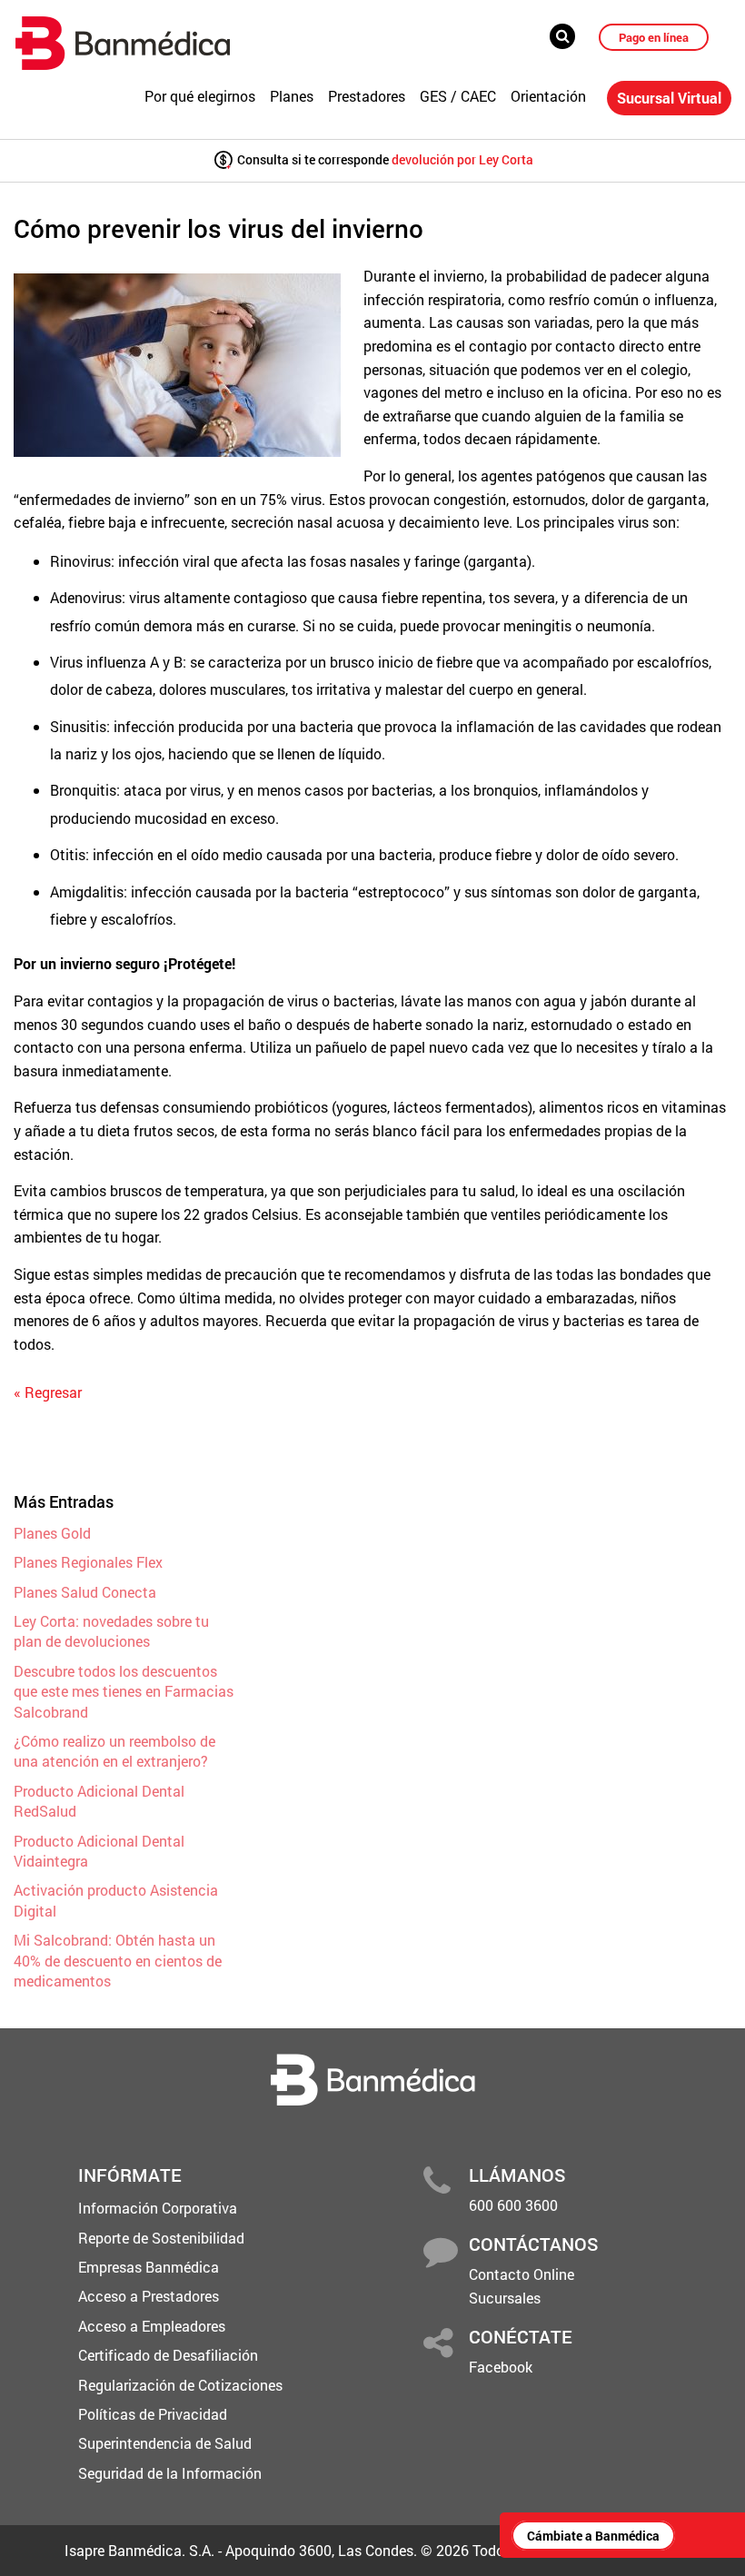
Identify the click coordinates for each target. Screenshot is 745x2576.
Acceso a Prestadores (149, 2296)
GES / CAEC (458, 96)
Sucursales (505, 2298)
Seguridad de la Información (170, 2473)
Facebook (501, 2367)
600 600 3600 (513, 2205)
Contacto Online (521, 2274)
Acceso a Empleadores (152, 2326)
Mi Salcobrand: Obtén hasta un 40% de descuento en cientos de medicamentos (118, 1960)
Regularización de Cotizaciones (180, 2385)
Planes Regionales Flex (88, 1562)
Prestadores (367, 96)
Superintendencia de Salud (165, 2443)
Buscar (568, 36)
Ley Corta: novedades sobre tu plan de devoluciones (111, 1631)
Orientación (548, 96)
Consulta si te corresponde (384, 159)
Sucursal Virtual (669, 98)
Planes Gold (52, 1533)
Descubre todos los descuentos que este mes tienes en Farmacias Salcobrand (124, 1691)
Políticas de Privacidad (153, 2414)
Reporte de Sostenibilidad (161, 2238)
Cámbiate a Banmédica (593, 2536)
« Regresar (48, 1392)
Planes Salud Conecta (85, 1592)
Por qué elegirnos (200, 96)
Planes (292, 96)
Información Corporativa (158, 2208)
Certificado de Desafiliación (168, 2355)
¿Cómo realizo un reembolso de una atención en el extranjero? (114, 1751)
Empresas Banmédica (149, 2267)
